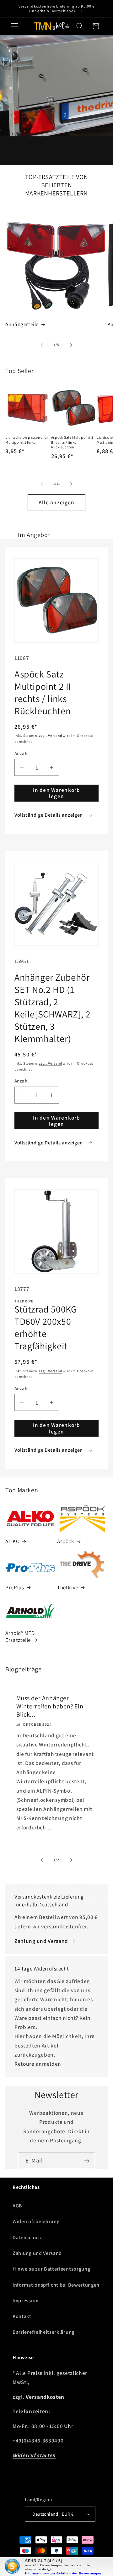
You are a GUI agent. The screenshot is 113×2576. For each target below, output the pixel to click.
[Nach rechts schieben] (71, 345)
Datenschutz (27, 2237)
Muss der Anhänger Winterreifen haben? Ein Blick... (50, 1707)
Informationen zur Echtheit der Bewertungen (63, 2573)
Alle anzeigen (57, 502)
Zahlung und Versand (41, 1941)
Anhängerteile (22, 324)
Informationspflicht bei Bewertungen (56, 2285)
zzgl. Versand (50, 735)
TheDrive (68, 1587)
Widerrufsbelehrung (36, 2221)
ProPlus (15, 1587)
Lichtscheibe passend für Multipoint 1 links (27, 440)
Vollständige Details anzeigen (49, 815)
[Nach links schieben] (42, 345)
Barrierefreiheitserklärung (43, 2332)
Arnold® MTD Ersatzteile (20, 1636)
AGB (17, 2206)
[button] (15, 26)
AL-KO (12, 1541)
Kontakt (22, 2316)
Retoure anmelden (38, 2064)
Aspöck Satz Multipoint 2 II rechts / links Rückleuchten (72, 442)
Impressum (25, 2301)
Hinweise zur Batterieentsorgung (51, 2269)
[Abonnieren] (87, 2161)
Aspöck (66, 1541)
